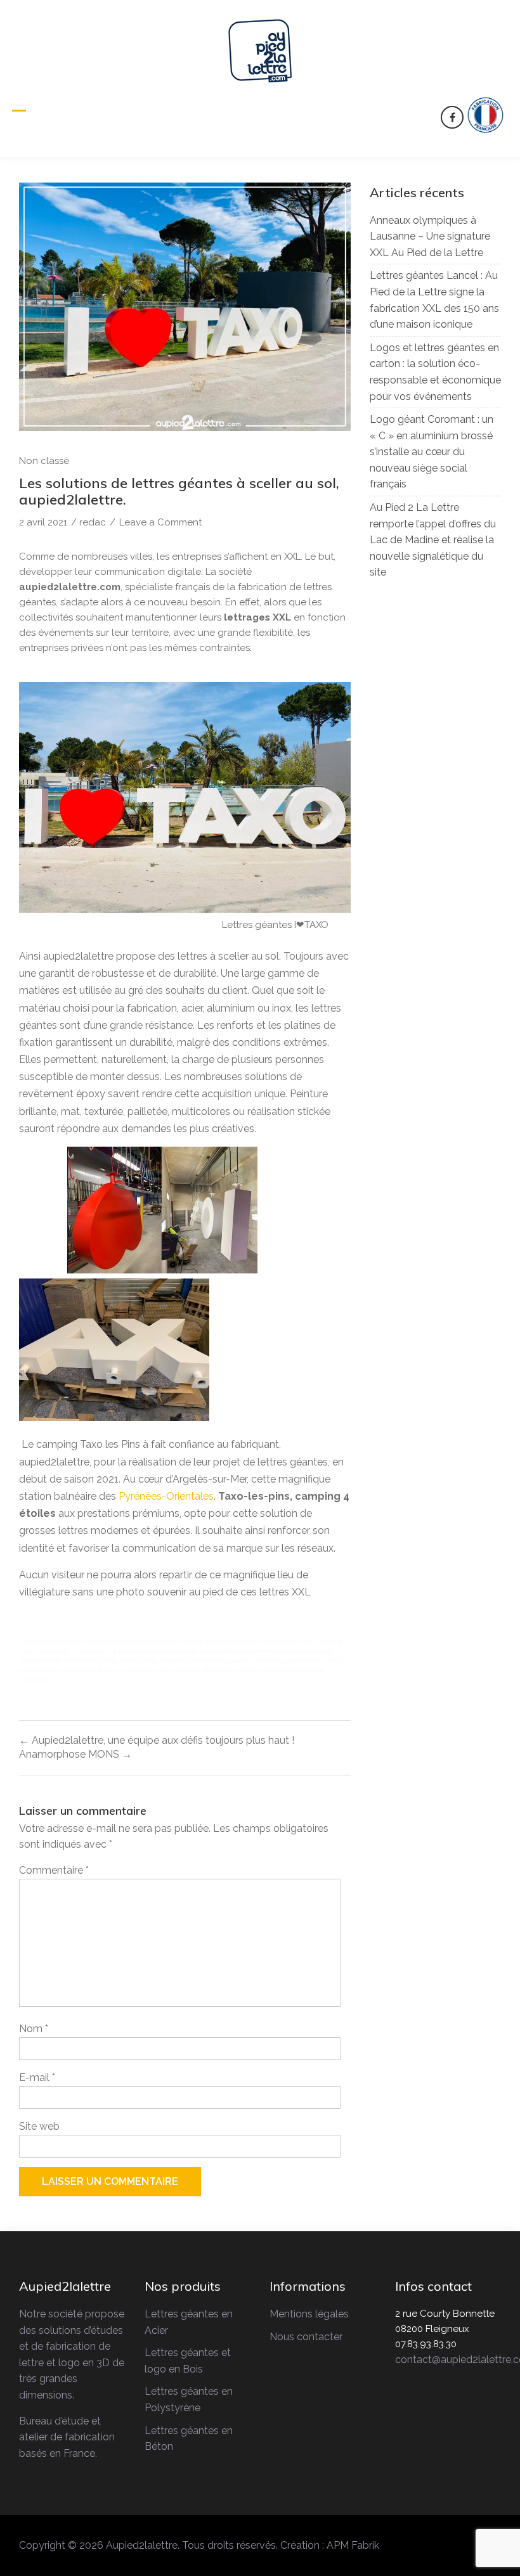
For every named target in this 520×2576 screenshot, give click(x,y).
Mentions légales (309, 2314)
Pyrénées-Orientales (166, 1496)
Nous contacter (306, 2337)
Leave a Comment (160, 522)
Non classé (44, 461)
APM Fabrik (353, 2545)
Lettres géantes (182, 2353)
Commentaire (54, 1870)
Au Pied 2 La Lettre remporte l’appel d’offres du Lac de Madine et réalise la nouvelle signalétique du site (433, 540)
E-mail (37, 2077)
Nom (34, 2029)
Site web (39, 2126)
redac (93, 522)
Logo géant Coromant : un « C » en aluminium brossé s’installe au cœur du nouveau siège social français (432, 452)
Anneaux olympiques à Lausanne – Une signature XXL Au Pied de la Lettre (430, 236)
